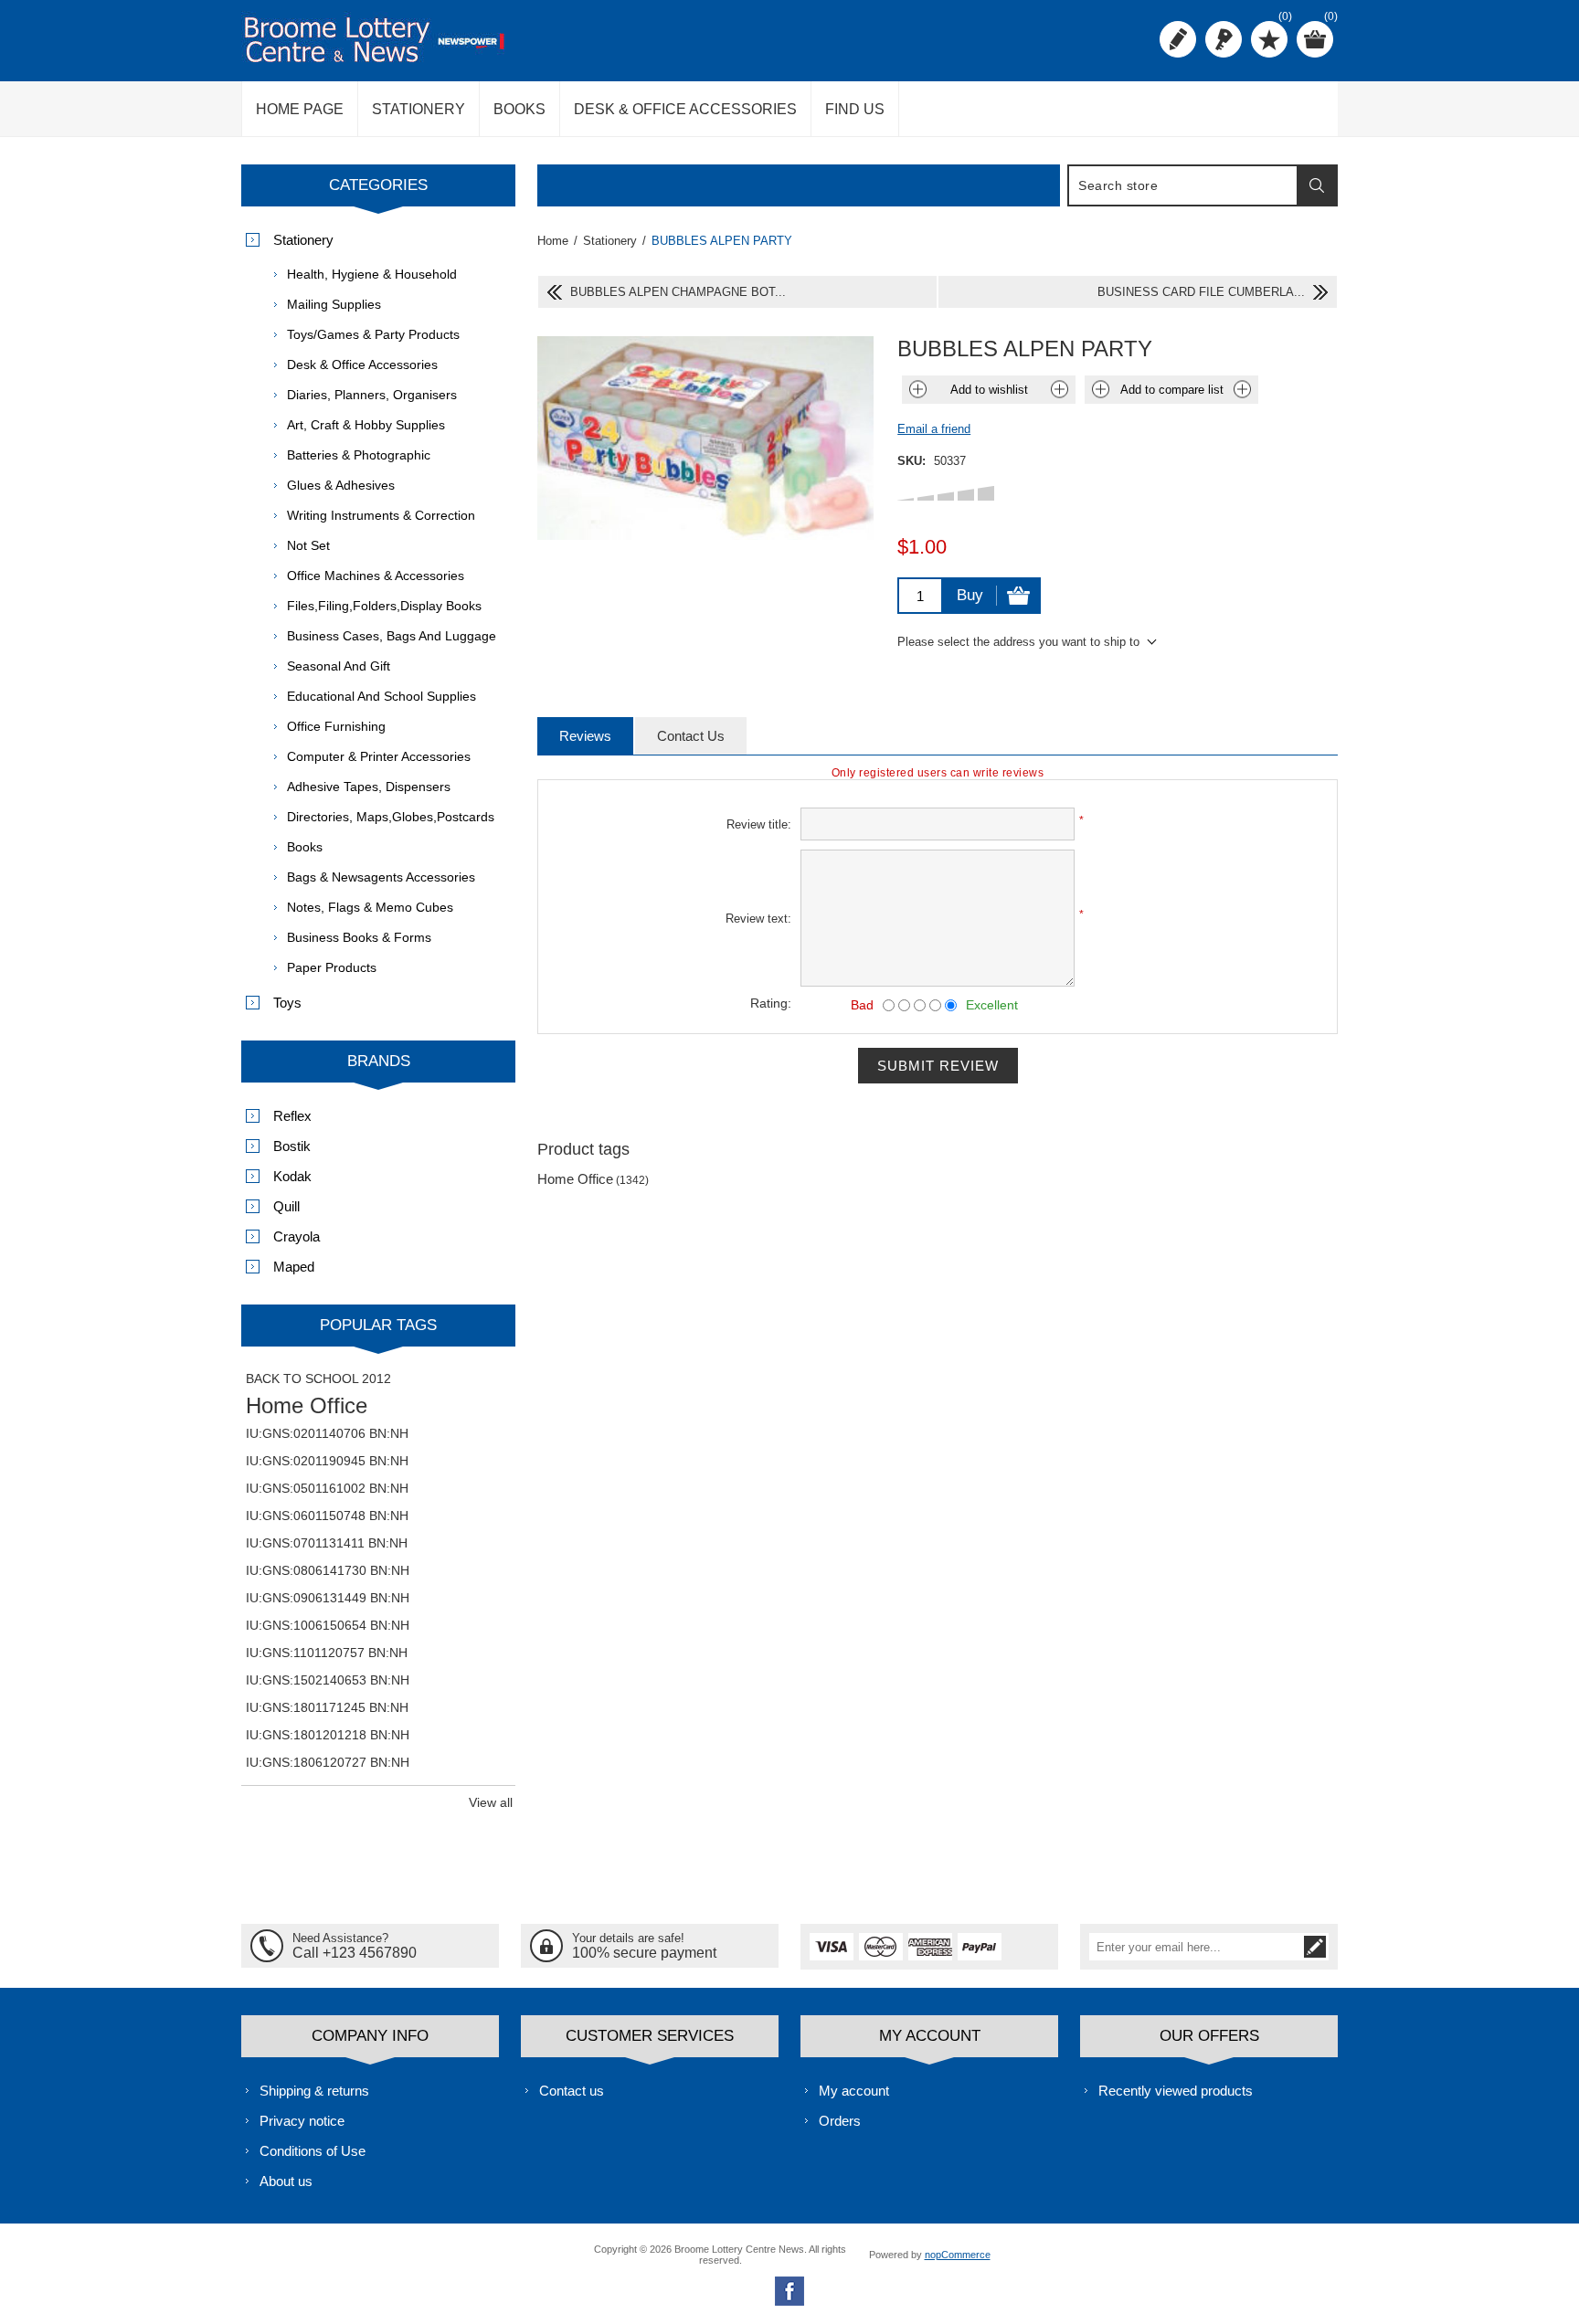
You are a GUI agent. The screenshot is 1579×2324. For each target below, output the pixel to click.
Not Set (308, 545)
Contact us (572, 2091)
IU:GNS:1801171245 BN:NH (327, 1707)
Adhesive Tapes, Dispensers (369, 787)
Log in (1224, 39)
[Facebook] (789, 2291)
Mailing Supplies (334, 304)
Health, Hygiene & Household (372, 274)
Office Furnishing (336, 726)
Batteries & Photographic (359, 455)
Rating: (771, 1003)
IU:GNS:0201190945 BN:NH (327, 1461)
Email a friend (934, 429)
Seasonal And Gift (339, 666)
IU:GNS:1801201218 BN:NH (328, 1735)
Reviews (585, 736)
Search (1317, 185)
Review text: (758, 919)
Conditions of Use (313, 2151)
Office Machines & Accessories (376, 576)
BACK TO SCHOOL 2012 (318, 1379)
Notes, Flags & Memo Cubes (370, 907)
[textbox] (1183, 185)
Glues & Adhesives (341, 485)
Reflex (292, 1116)
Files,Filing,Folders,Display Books (384, 606)
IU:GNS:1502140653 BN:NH (328, 1680)
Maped (294, 1267)
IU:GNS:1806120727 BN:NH (328, 1762)
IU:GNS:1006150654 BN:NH (328, 1625)
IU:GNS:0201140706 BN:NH (327, 1433)
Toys (287, 1003)
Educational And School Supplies (382, 696)
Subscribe (1315, 1947)
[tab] (585, 736)
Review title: (759, 824)
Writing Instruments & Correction (381, 515)
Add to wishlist (989, 390)
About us (286, 2181)
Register (1178, 39)
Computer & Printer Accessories (379, 756)
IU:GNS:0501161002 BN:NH (327, 1488)
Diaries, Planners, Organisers (372, 395)
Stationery (303, 240)
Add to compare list (1172, 390)
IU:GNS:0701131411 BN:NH (327, 1543)
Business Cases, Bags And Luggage (392, 636)
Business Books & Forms (359, 937)
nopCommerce (958, 2255)
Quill (286, 1206)
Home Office (575, 1179)
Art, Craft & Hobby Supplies (366, 425)
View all (491, 1802)
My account (854, 2091)
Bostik (292, 1146)
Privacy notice (302, 2121)
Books (305, 847)
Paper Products (332, 967)
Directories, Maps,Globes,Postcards (391, 817)
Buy (970, 595)
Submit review (938, 1066)
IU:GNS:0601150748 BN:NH (327, 1516)
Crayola (297, 1236)
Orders (840, 2121)
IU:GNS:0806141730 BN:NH (328, 1570)
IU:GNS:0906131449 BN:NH (328, 1598)
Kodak (292, 1176)
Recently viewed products (1176, 2091)
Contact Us (691, 736)
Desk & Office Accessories (362, 364)
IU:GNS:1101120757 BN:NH (327, 1653)
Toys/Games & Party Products (373, 334)
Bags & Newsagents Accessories (381, 877)
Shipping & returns (314, 2091)
